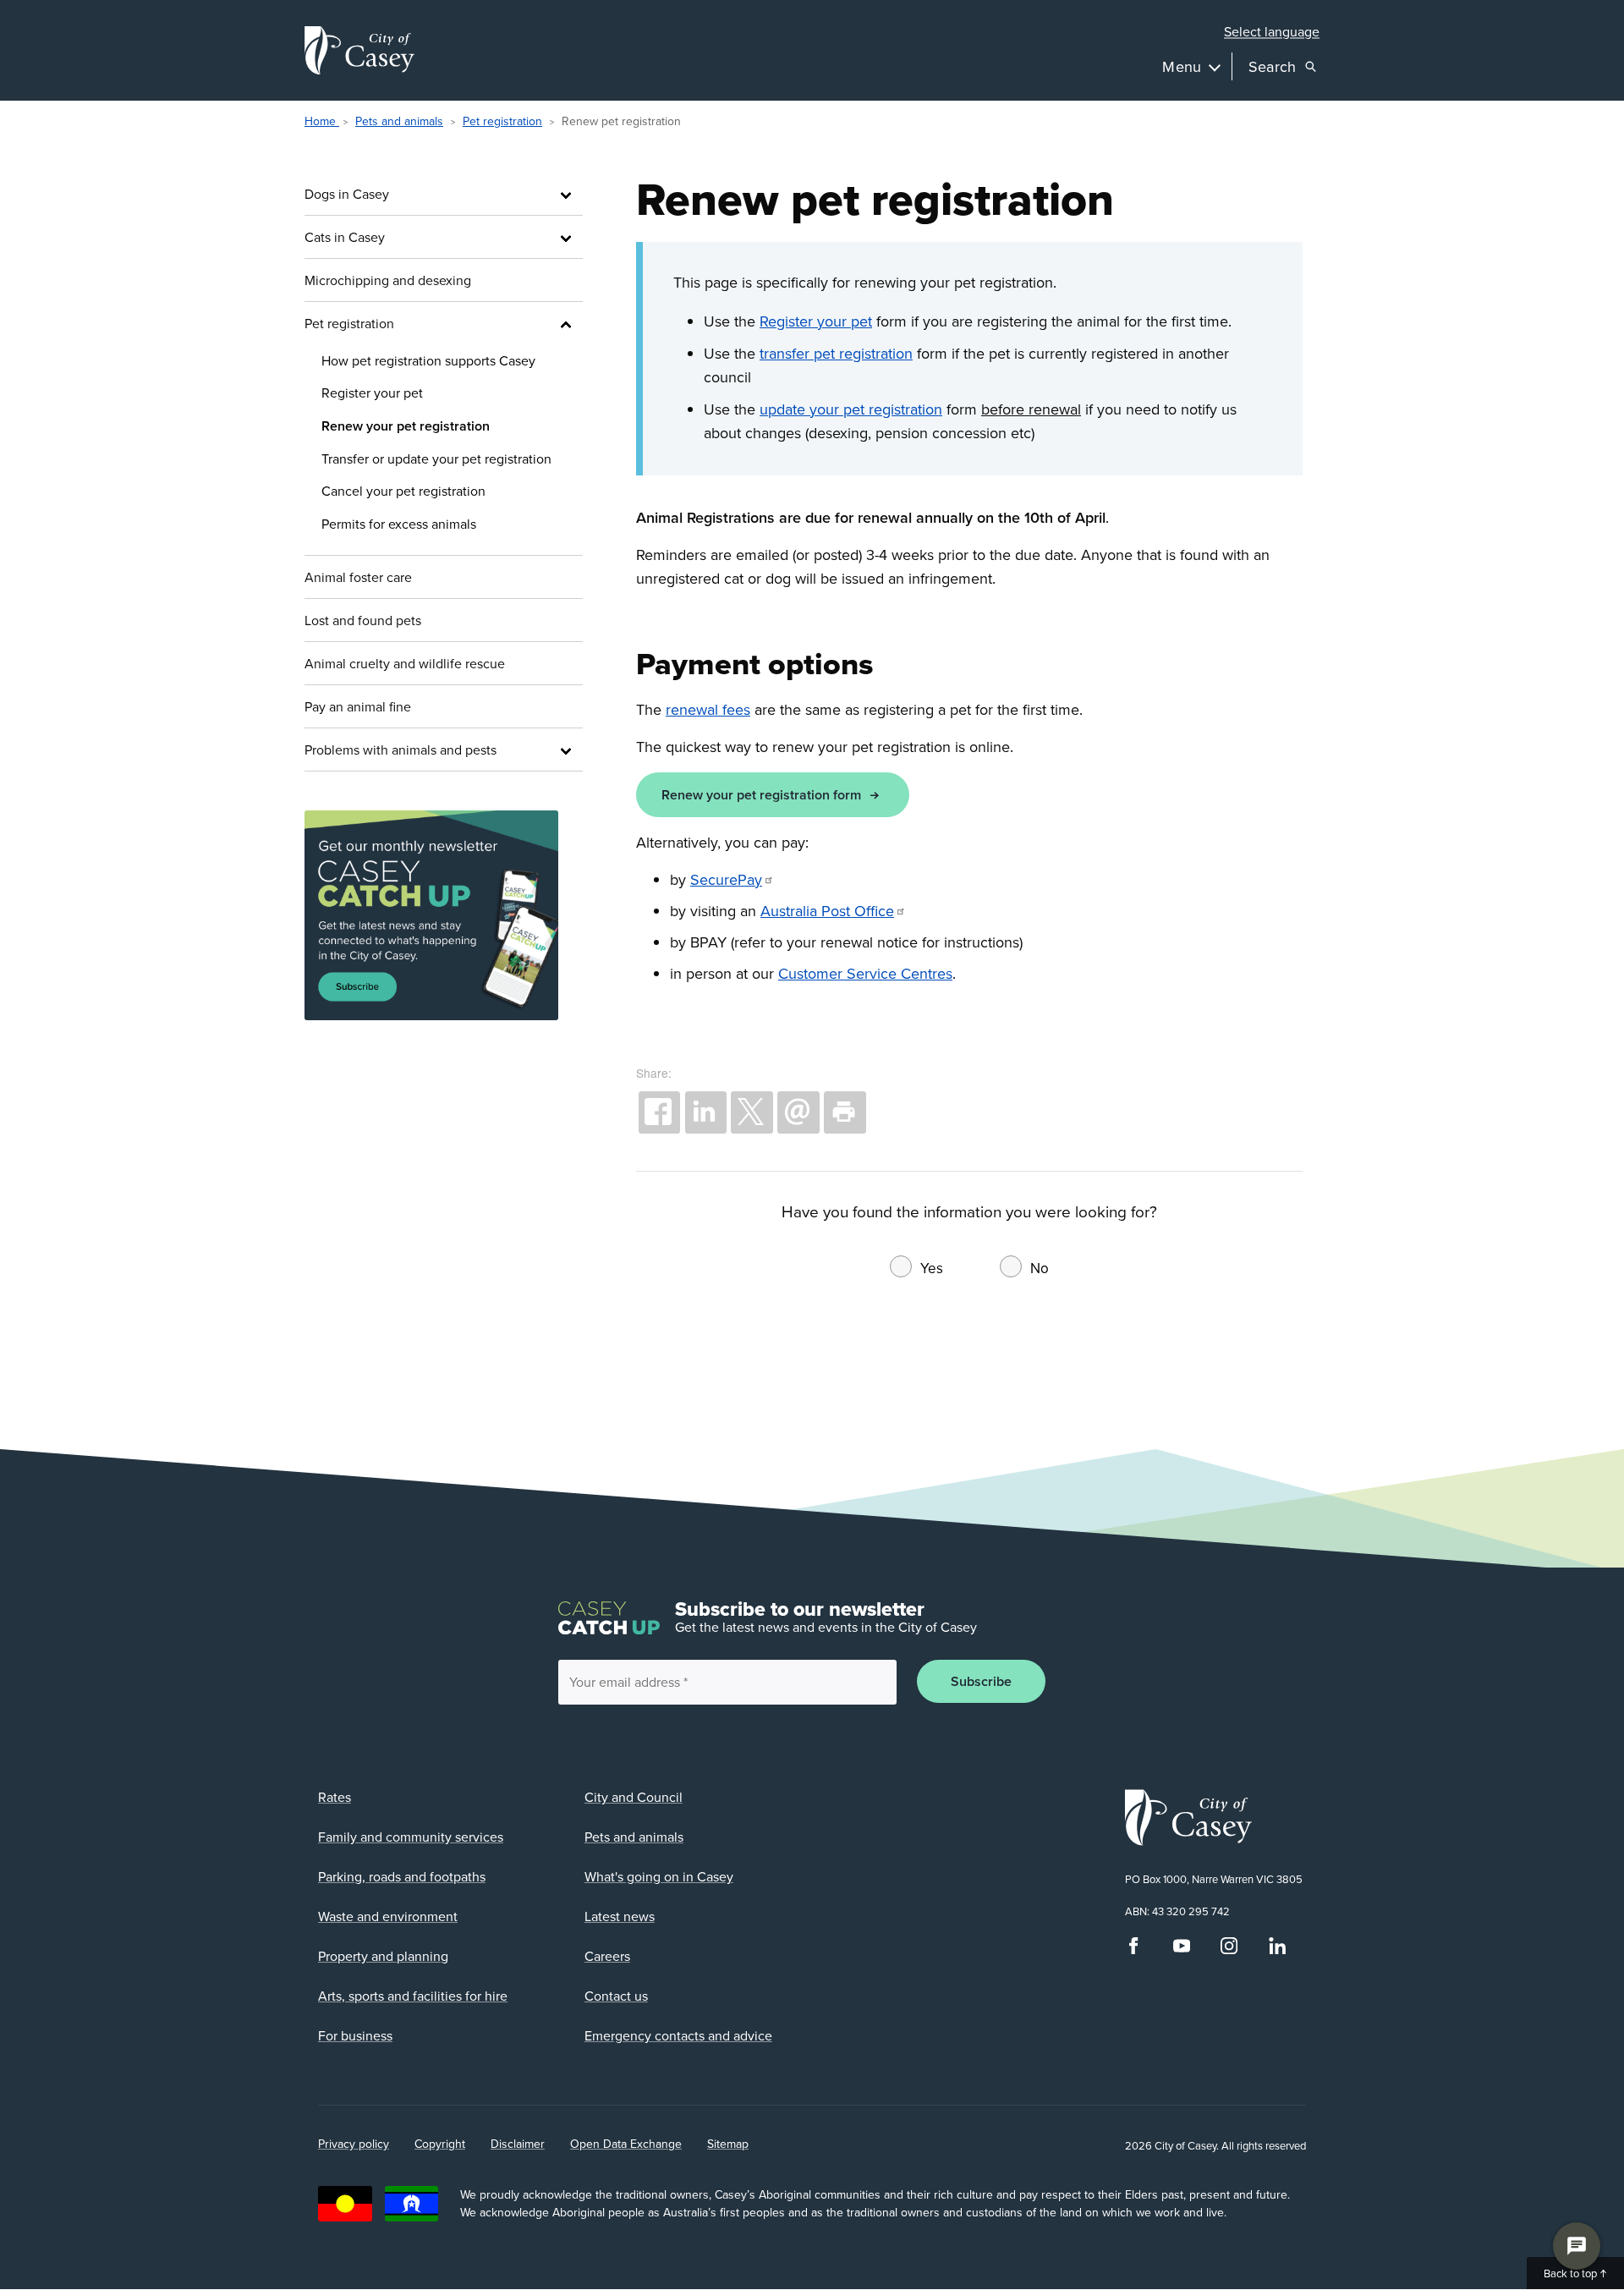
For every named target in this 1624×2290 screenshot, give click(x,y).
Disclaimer (518, 2144)
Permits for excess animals (399, 524)
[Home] (359, 50)
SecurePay (726, 879)
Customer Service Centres (865, 973)
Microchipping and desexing (388, 280)
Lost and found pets (363, 620)
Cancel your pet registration (403, 491)
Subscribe (981, 1681)
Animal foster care (358, 577)
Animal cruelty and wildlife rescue (405, 663)
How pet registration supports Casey (428, 360)
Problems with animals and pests (401, 750)
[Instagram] (1229, 1950)
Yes (932, 1268)
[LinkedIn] (1277, 1950)
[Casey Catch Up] (444, 916)
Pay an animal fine (358, 706)
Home (322, 121)
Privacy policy (354, 2144)
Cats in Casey (345, 237)
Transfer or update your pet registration (436, 459)
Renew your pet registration (406, 426)
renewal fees (708, 709)
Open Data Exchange (626, 2144)
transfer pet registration (836, 353)
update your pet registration (851, 409)
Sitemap (728, 2144)
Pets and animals (399, 121)
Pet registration (502, 121)
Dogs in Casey (347, 194)
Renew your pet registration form (761, 795)
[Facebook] (1133, 1950)
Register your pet (372, 393)
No (1040, 1268)
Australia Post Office (827, 911)
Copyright (440, 2144)
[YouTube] (1182, 1950)
